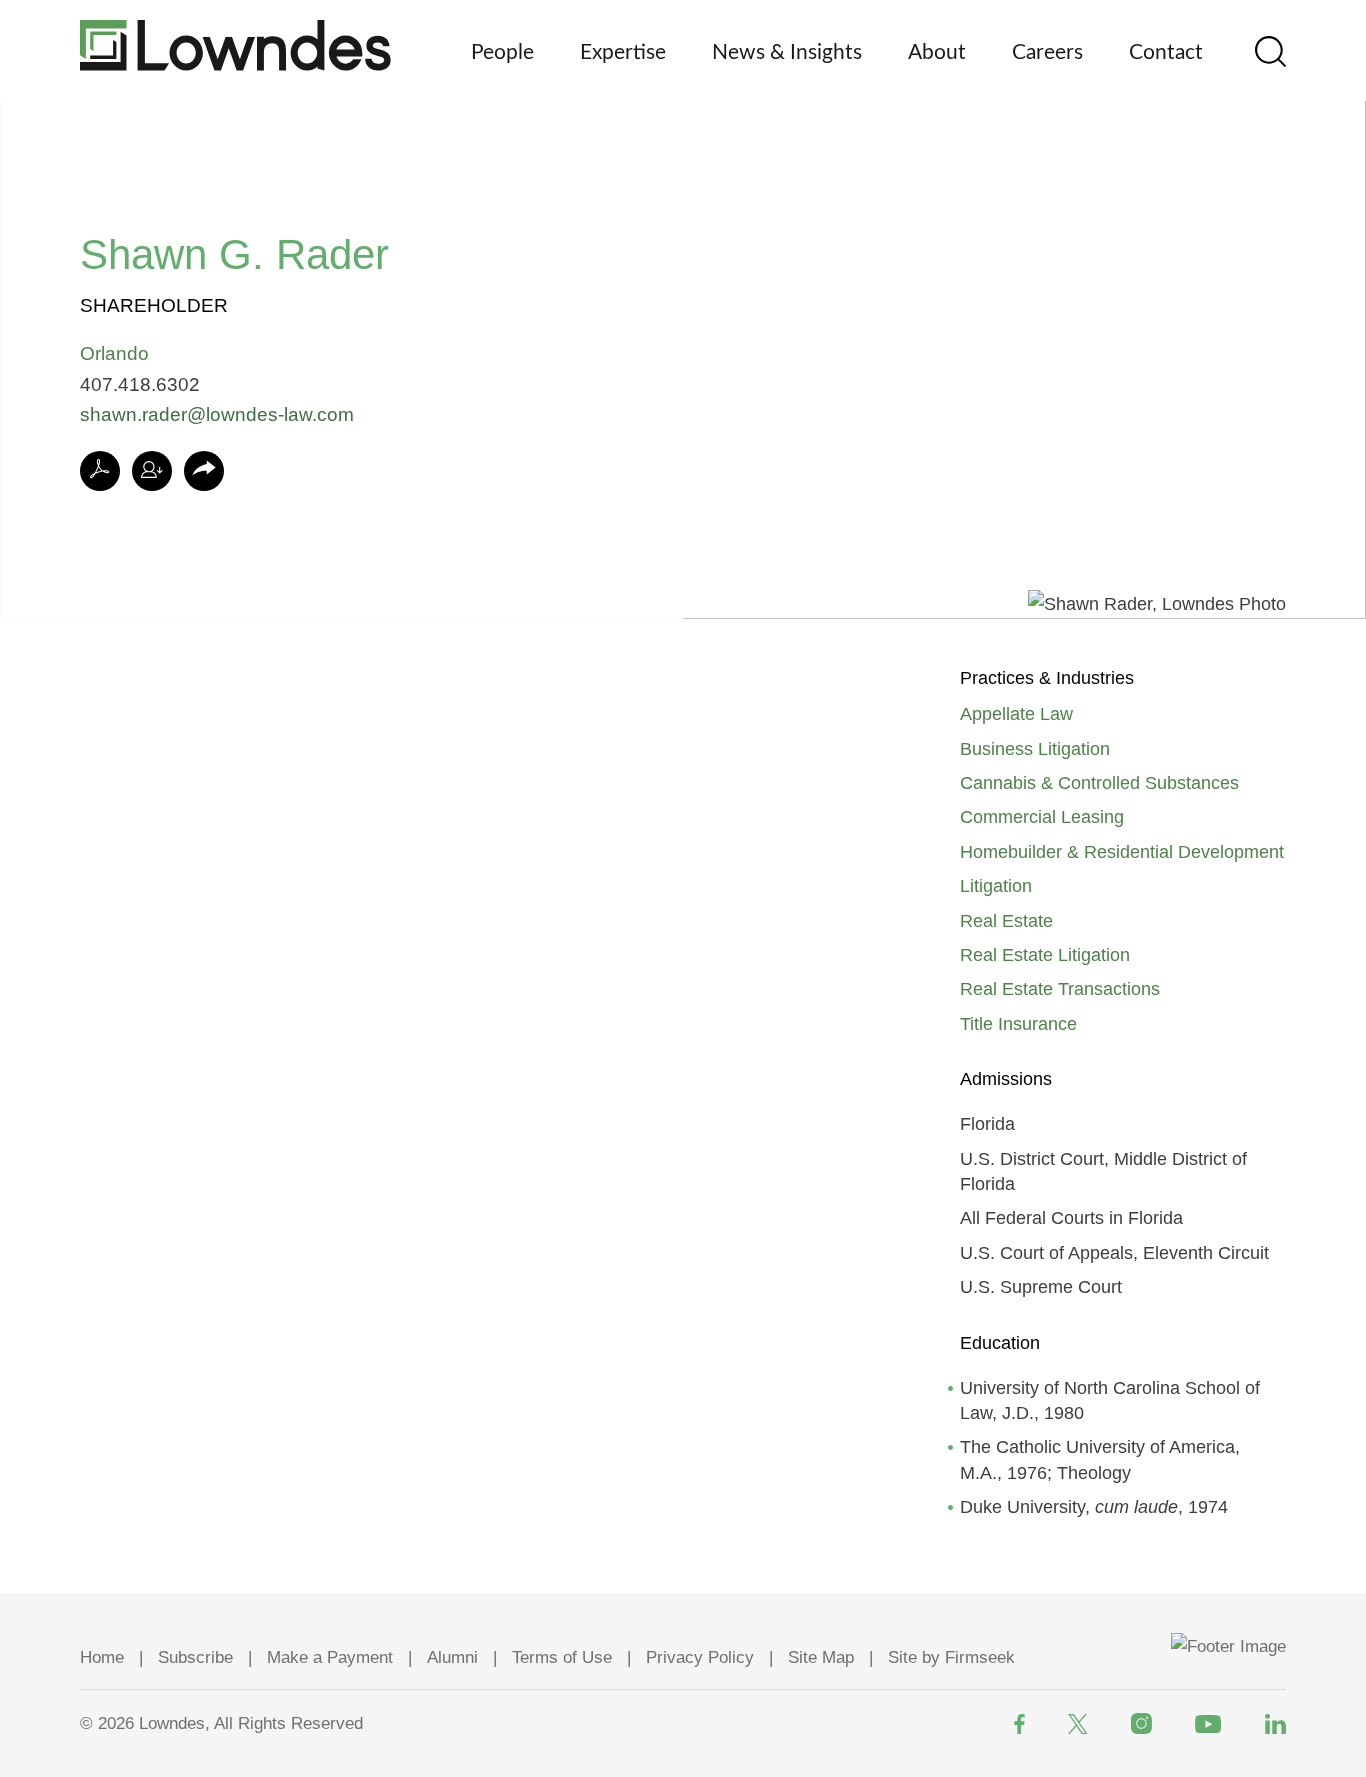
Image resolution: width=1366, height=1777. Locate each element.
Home (102, 1657)
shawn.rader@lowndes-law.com (217, 414)
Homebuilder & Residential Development (1122, 852)
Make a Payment (330, 1657)
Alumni (452, 1657)
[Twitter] (1078, 1724)
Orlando (114, 353)
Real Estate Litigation (1045, 955)
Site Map (821, 1657)
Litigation (996, 886)
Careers (1047, 52)
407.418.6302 (140, 384)
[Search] (1270, 51)
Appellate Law (1016, 714)
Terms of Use (562, 1657)
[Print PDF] (100, 470)
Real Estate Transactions (1060, 989)
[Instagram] (1141, 1723)
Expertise (623, 52)
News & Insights (787, 52)
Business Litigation (1035, 749)
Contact (1166, 52)
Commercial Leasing (1042, 817)
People (502, 52)
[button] (204, 471)
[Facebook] (1019, 1724)
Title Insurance (1018, 1024)
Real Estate (1006, 921)
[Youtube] (1208, 1724)
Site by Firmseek (951, 1657)
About (937, 52)
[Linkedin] (1275, 1724)
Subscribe (195, 1657)
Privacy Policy (700, 1657)
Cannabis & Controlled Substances (1099, 783)
